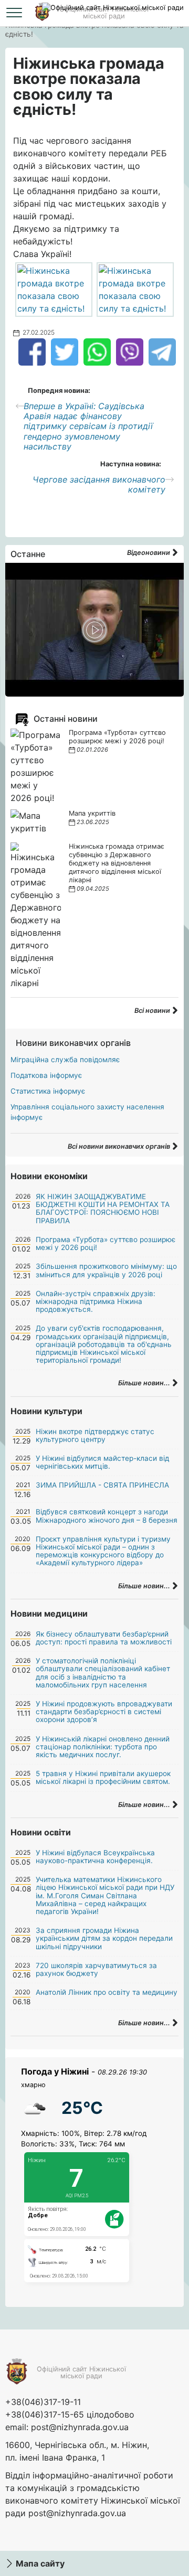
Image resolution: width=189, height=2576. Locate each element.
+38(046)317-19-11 (43, 2402)
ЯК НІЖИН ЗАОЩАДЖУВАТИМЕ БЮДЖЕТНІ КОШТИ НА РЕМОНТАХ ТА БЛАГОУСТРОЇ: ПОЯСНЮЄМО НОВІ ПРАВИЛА (103, 1209)
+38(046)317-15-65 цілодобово (70, 2414)
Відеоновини (149, 553)
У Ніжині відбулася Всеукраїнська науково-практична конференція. (95, 1857)
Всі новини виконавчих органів (120, 1146)
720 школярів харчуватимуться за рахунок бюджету (96, 1969)
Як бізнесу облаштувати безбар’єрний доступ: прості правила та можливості (104, 1638)
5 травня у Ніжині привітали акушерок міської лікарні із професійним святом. (103, 1777)
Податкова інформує (46, 1075)
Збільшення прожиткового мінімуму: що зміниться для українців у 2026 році (106, 1270)
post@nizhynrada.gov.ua (80, 2427)
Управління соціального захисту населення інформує (87, 1112)
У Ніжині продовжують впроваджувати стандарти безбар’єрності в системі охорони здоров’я (104, 1712)
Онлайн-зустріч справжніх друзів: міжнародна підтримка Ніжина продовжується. (96, 1301)
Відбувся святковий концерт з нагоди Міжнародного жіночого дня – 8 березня (107, 1516)
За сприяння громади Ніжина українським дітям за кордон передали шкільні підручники (104, 1938)
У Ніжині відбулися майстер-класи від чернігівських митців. (102, 1462)
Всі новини (153, 1011)
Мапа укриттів (92, 813)
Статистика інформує (48, 1091)
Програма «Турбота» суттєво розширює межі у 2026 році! (117, 737)
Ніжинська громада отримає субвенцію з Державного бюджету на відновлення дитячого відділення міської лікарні (117, 863)
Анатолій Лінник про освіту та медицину (107, 1992)
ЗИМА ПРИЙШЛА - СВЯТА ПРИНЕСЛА (102, 1485)
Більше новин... (145, 1383)
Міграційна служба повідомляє (65, 1060)
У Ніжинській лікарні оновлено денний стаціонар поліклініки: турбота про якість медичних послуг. (103, 1747)
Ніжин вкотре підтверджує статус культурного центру (95, 1435)
